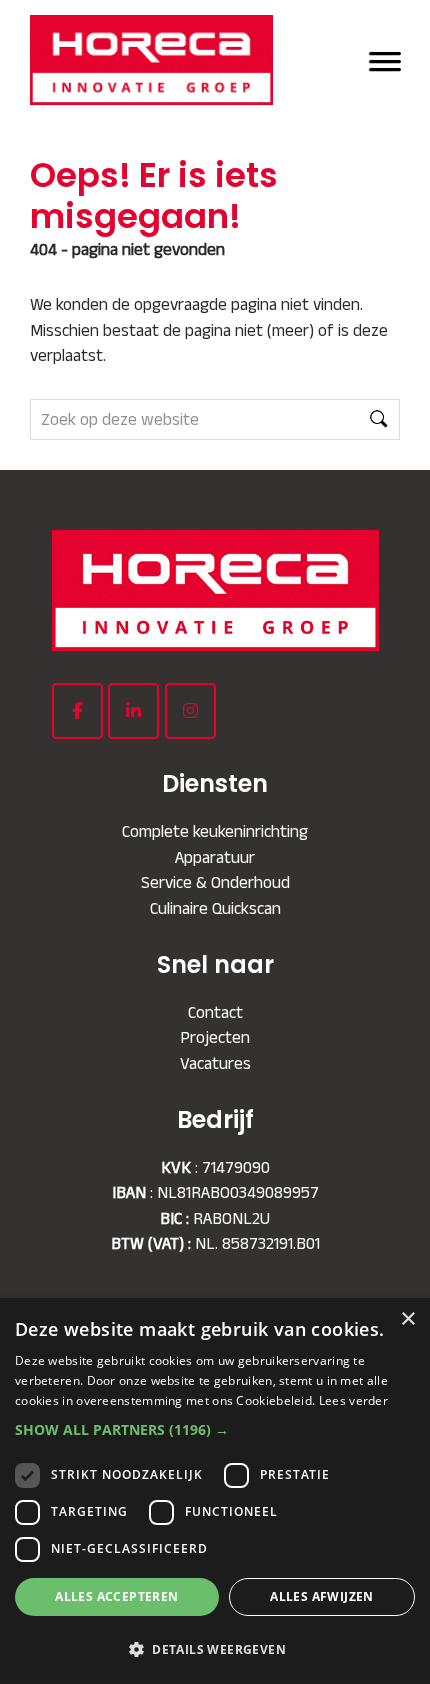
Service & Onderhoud (215, 882)
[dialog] (215, 1491)
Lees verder (353, 1400)
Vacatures (215, 1063)
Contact (215, 1012)
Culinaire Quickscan (215, 908)
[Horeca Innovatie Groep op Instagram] (190, 711)
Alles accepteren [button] (116, 1596)
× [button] (407, 1319)
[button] (215, 1429)
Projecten (215, 1037)
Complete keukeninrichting (215, 831)
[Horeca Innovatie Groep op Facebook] (77, 711)
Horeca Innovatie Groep (161, 60)
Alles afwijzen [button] (322, 1596)
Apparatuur (215, 857)
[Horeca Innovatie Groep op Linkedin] (133, 711)
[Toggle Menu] (385, 59)
